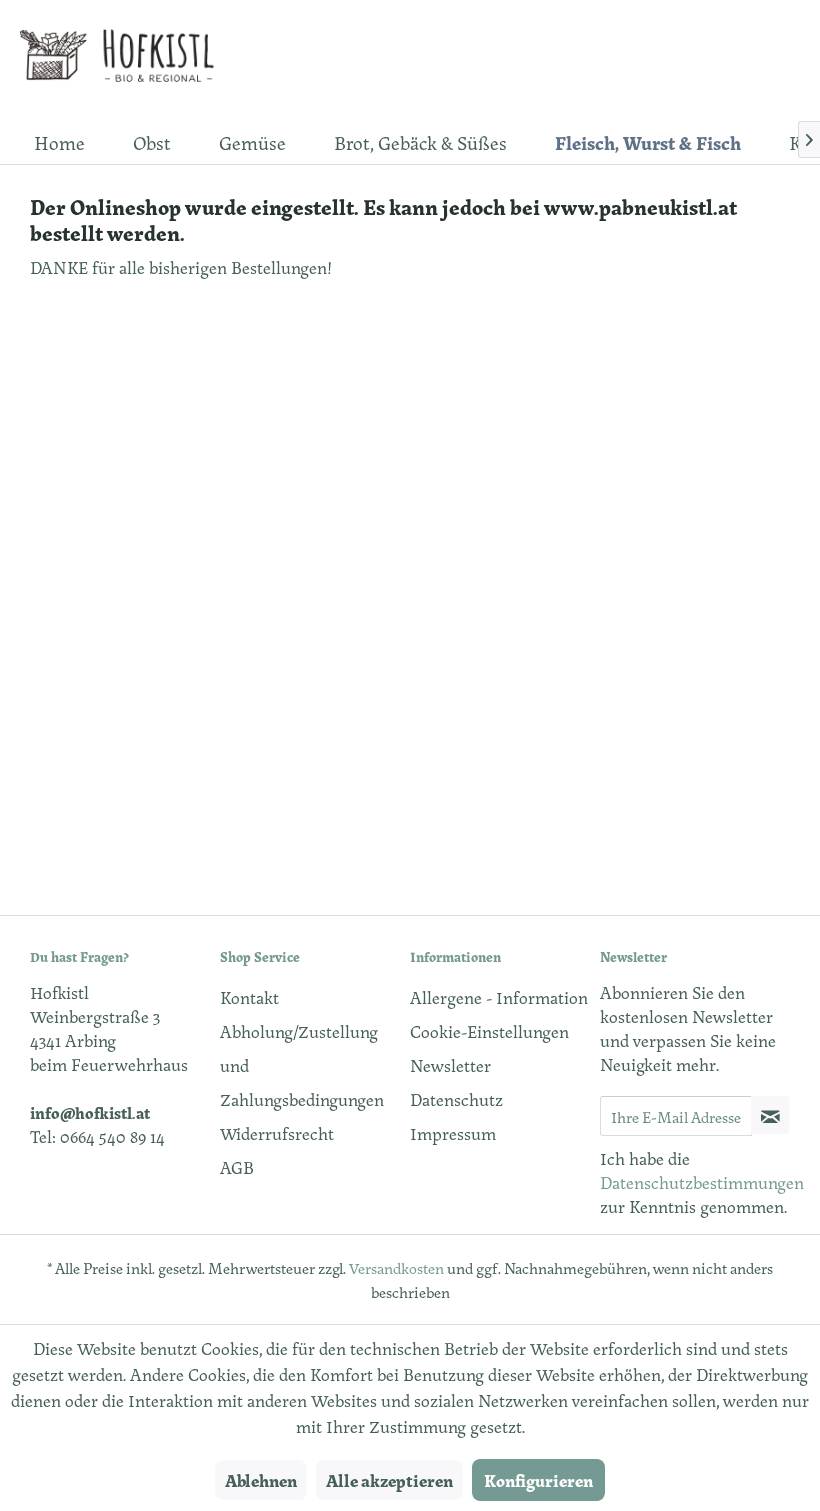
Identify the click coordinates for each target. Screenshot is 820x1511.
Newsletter (450, 1065)
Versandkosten (396, 1267)
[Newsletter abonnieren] (770, 1115)
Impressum (453, 1133)
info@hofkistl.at (90, 1112)
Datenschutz (456, 1099)
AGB (237, 1167)
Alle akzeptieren (389, 1480)
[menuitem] (59, 142)
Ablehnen (261, 1480)
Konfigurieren (538, 1480)
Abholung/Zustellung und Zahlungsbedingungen (302, 1065)
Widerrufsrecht (277, 1133)
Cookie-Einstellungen (489, 1031)
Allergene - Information (499, 997)
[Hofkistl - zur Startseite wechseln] (123, 60)
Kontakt (249, 997)
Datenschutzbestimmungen (702, 1182)
